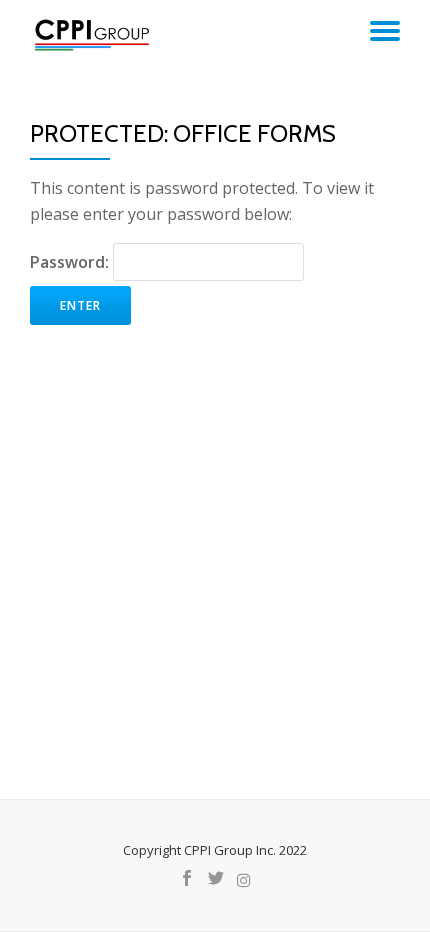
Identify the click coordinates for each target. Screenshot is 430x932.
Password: (71, 262)
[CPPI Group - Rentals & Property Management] (95, 35)
